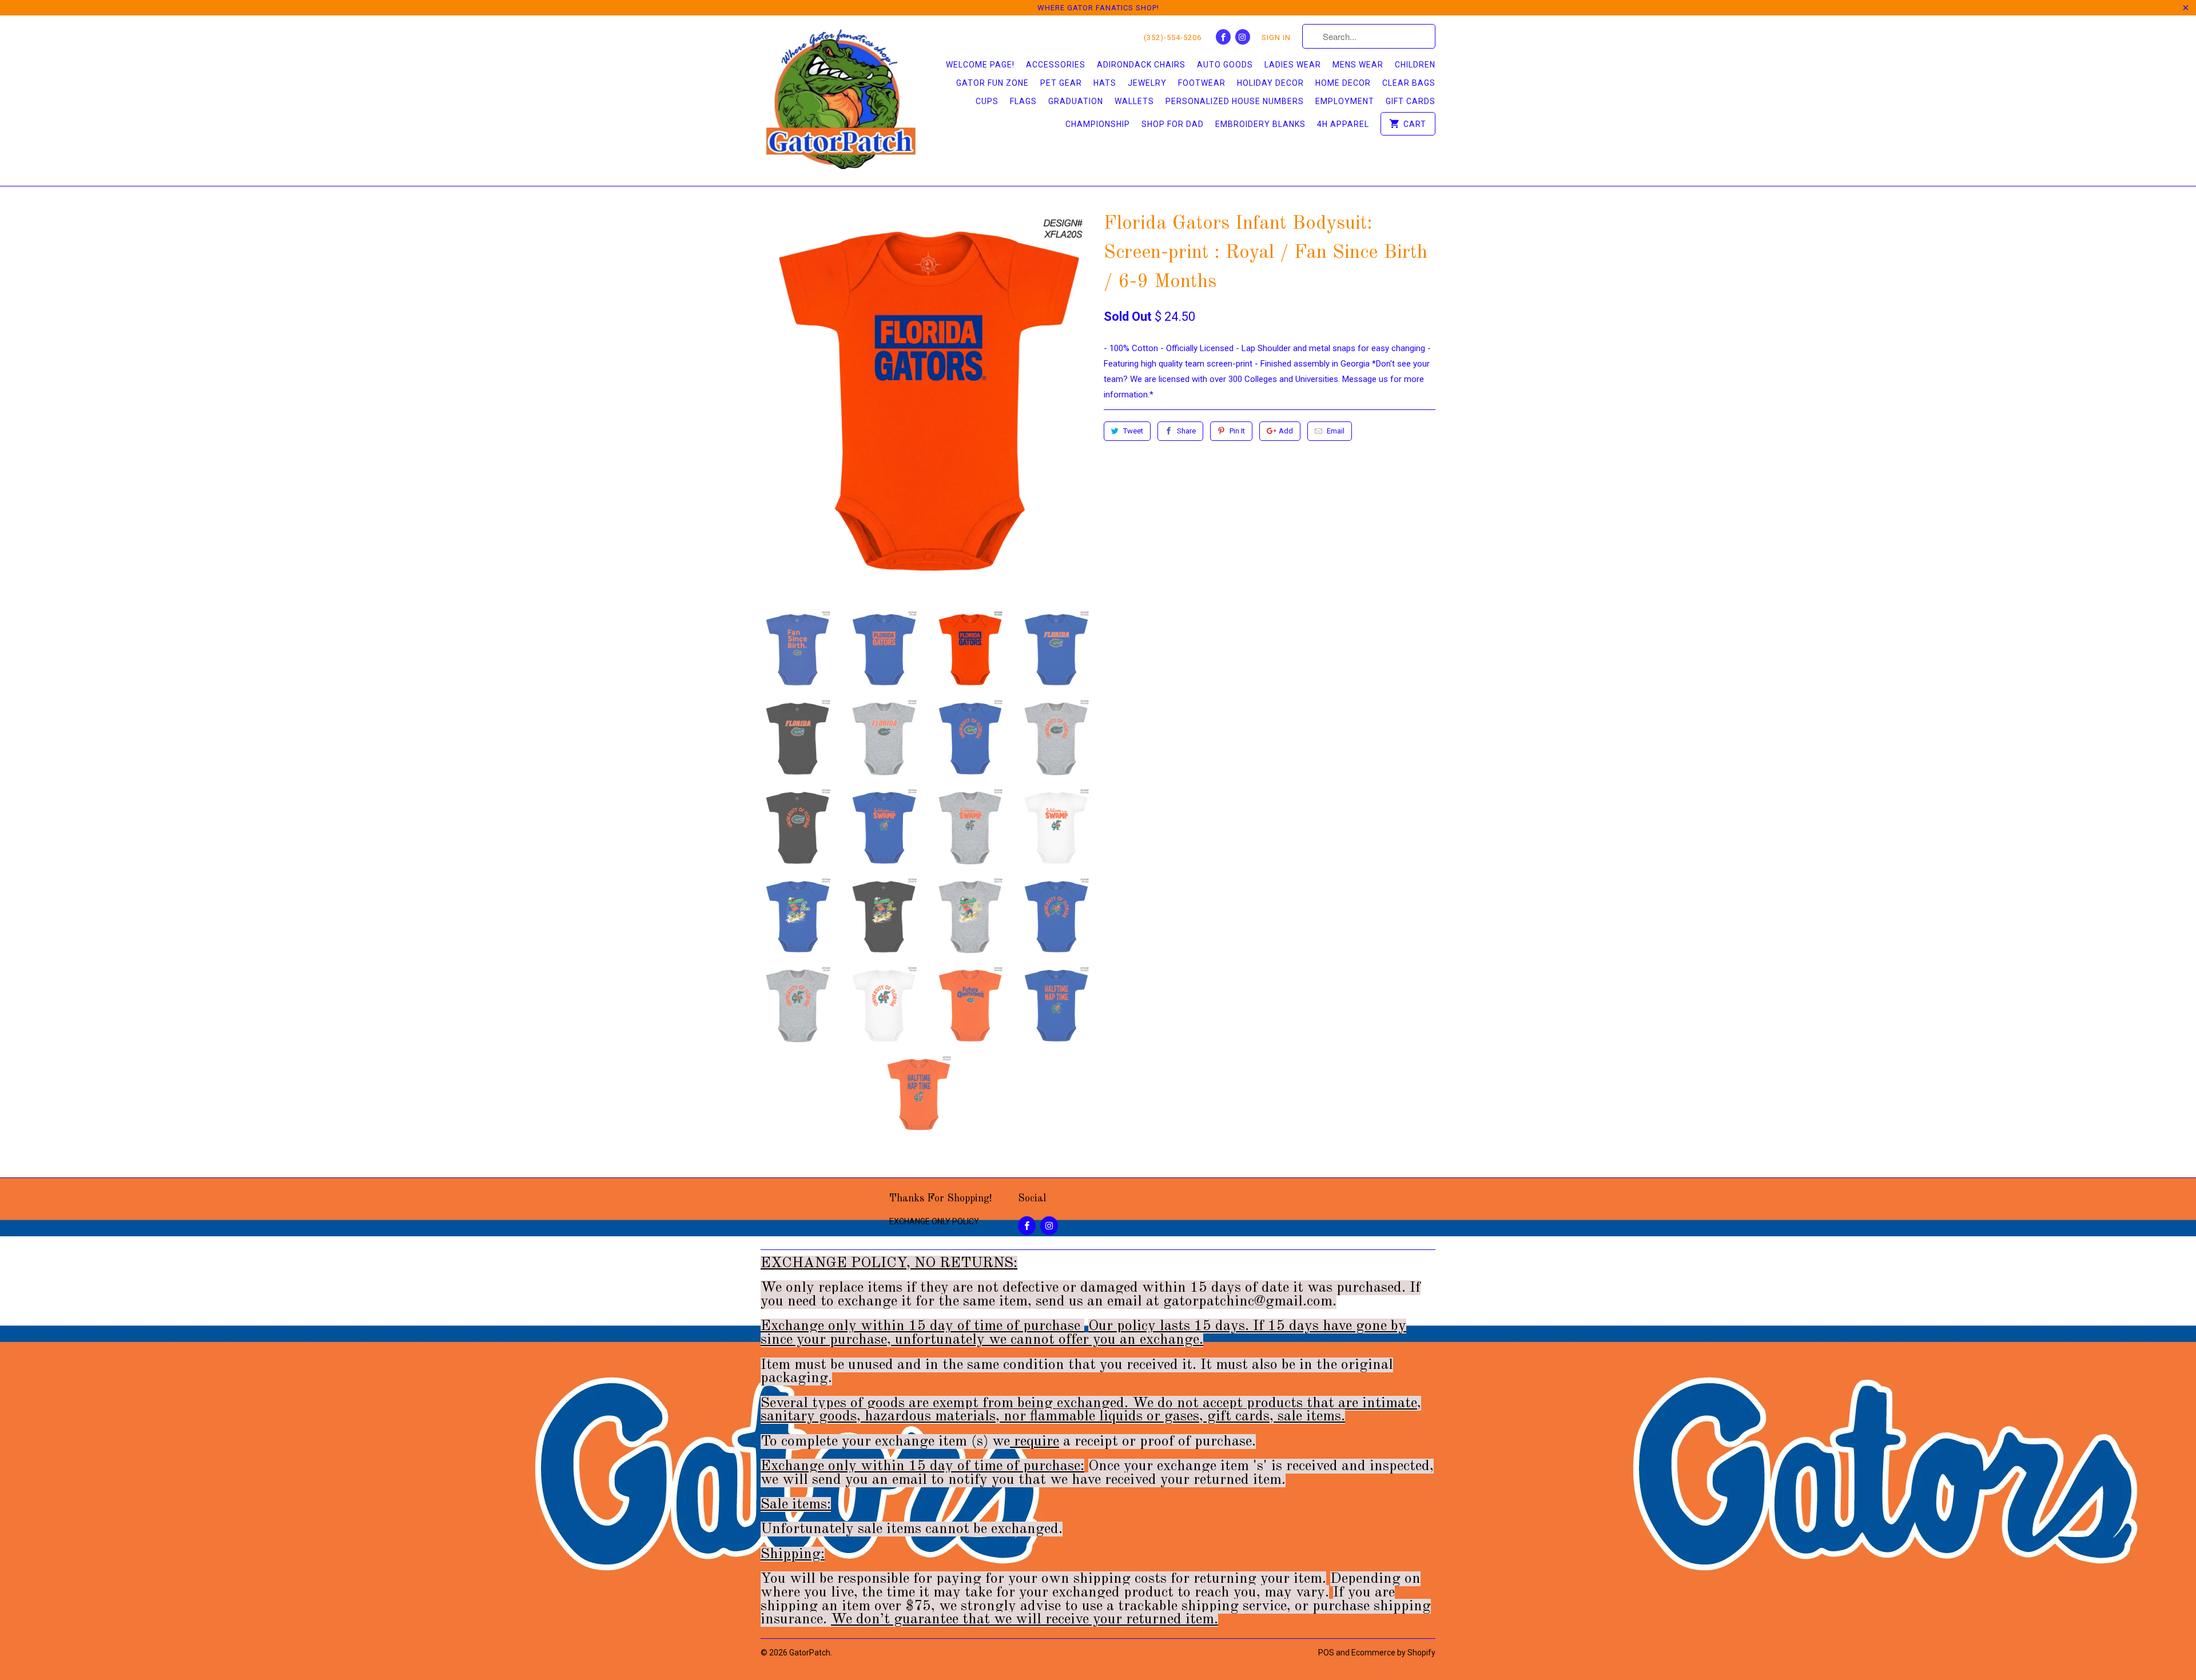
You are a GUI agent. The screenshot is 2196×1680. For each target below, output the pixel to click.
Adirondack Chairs (1141, 65)
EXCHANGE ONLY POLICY (934, 1221)
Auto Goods (1225, 65)
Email (1336, 431)
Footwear (1202, 83)
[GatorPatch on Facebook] (1223, 37)
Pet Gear (1061, 83)
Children (1415, 65)
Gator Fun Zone (992, 83)
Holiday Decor (1270, 83)
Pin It (1237, 431)
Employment (1345, 101)
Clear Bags (1409, 83)
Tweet (1133, 431)
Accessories (1056, 65)
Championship (1098, 124)
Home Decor (1343, 83)
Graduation (1076, 101)
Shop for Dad (1173, 124)
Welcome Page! (980, 65)
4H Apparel (1343, 124)
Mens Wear (1358, 65)
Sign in (1276, 37)
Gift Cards (1411, 101)
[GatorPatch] (841, 101)
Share (1186, 431)
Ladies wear (1293, 65)
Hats (1105, 83)
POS (1326, 1653)
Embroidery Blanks (1260, 124)
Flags (1023, 101)
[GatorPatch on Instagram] (1243, 37)
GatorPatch (810, 1653)
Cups (987, 101)
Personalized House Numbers (1235, 101)
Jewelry (1147, 83)
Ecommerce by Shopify (1393, 1653)
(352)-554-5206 (1173, 37)
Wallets (1134, 101)
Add (1286, 431)
